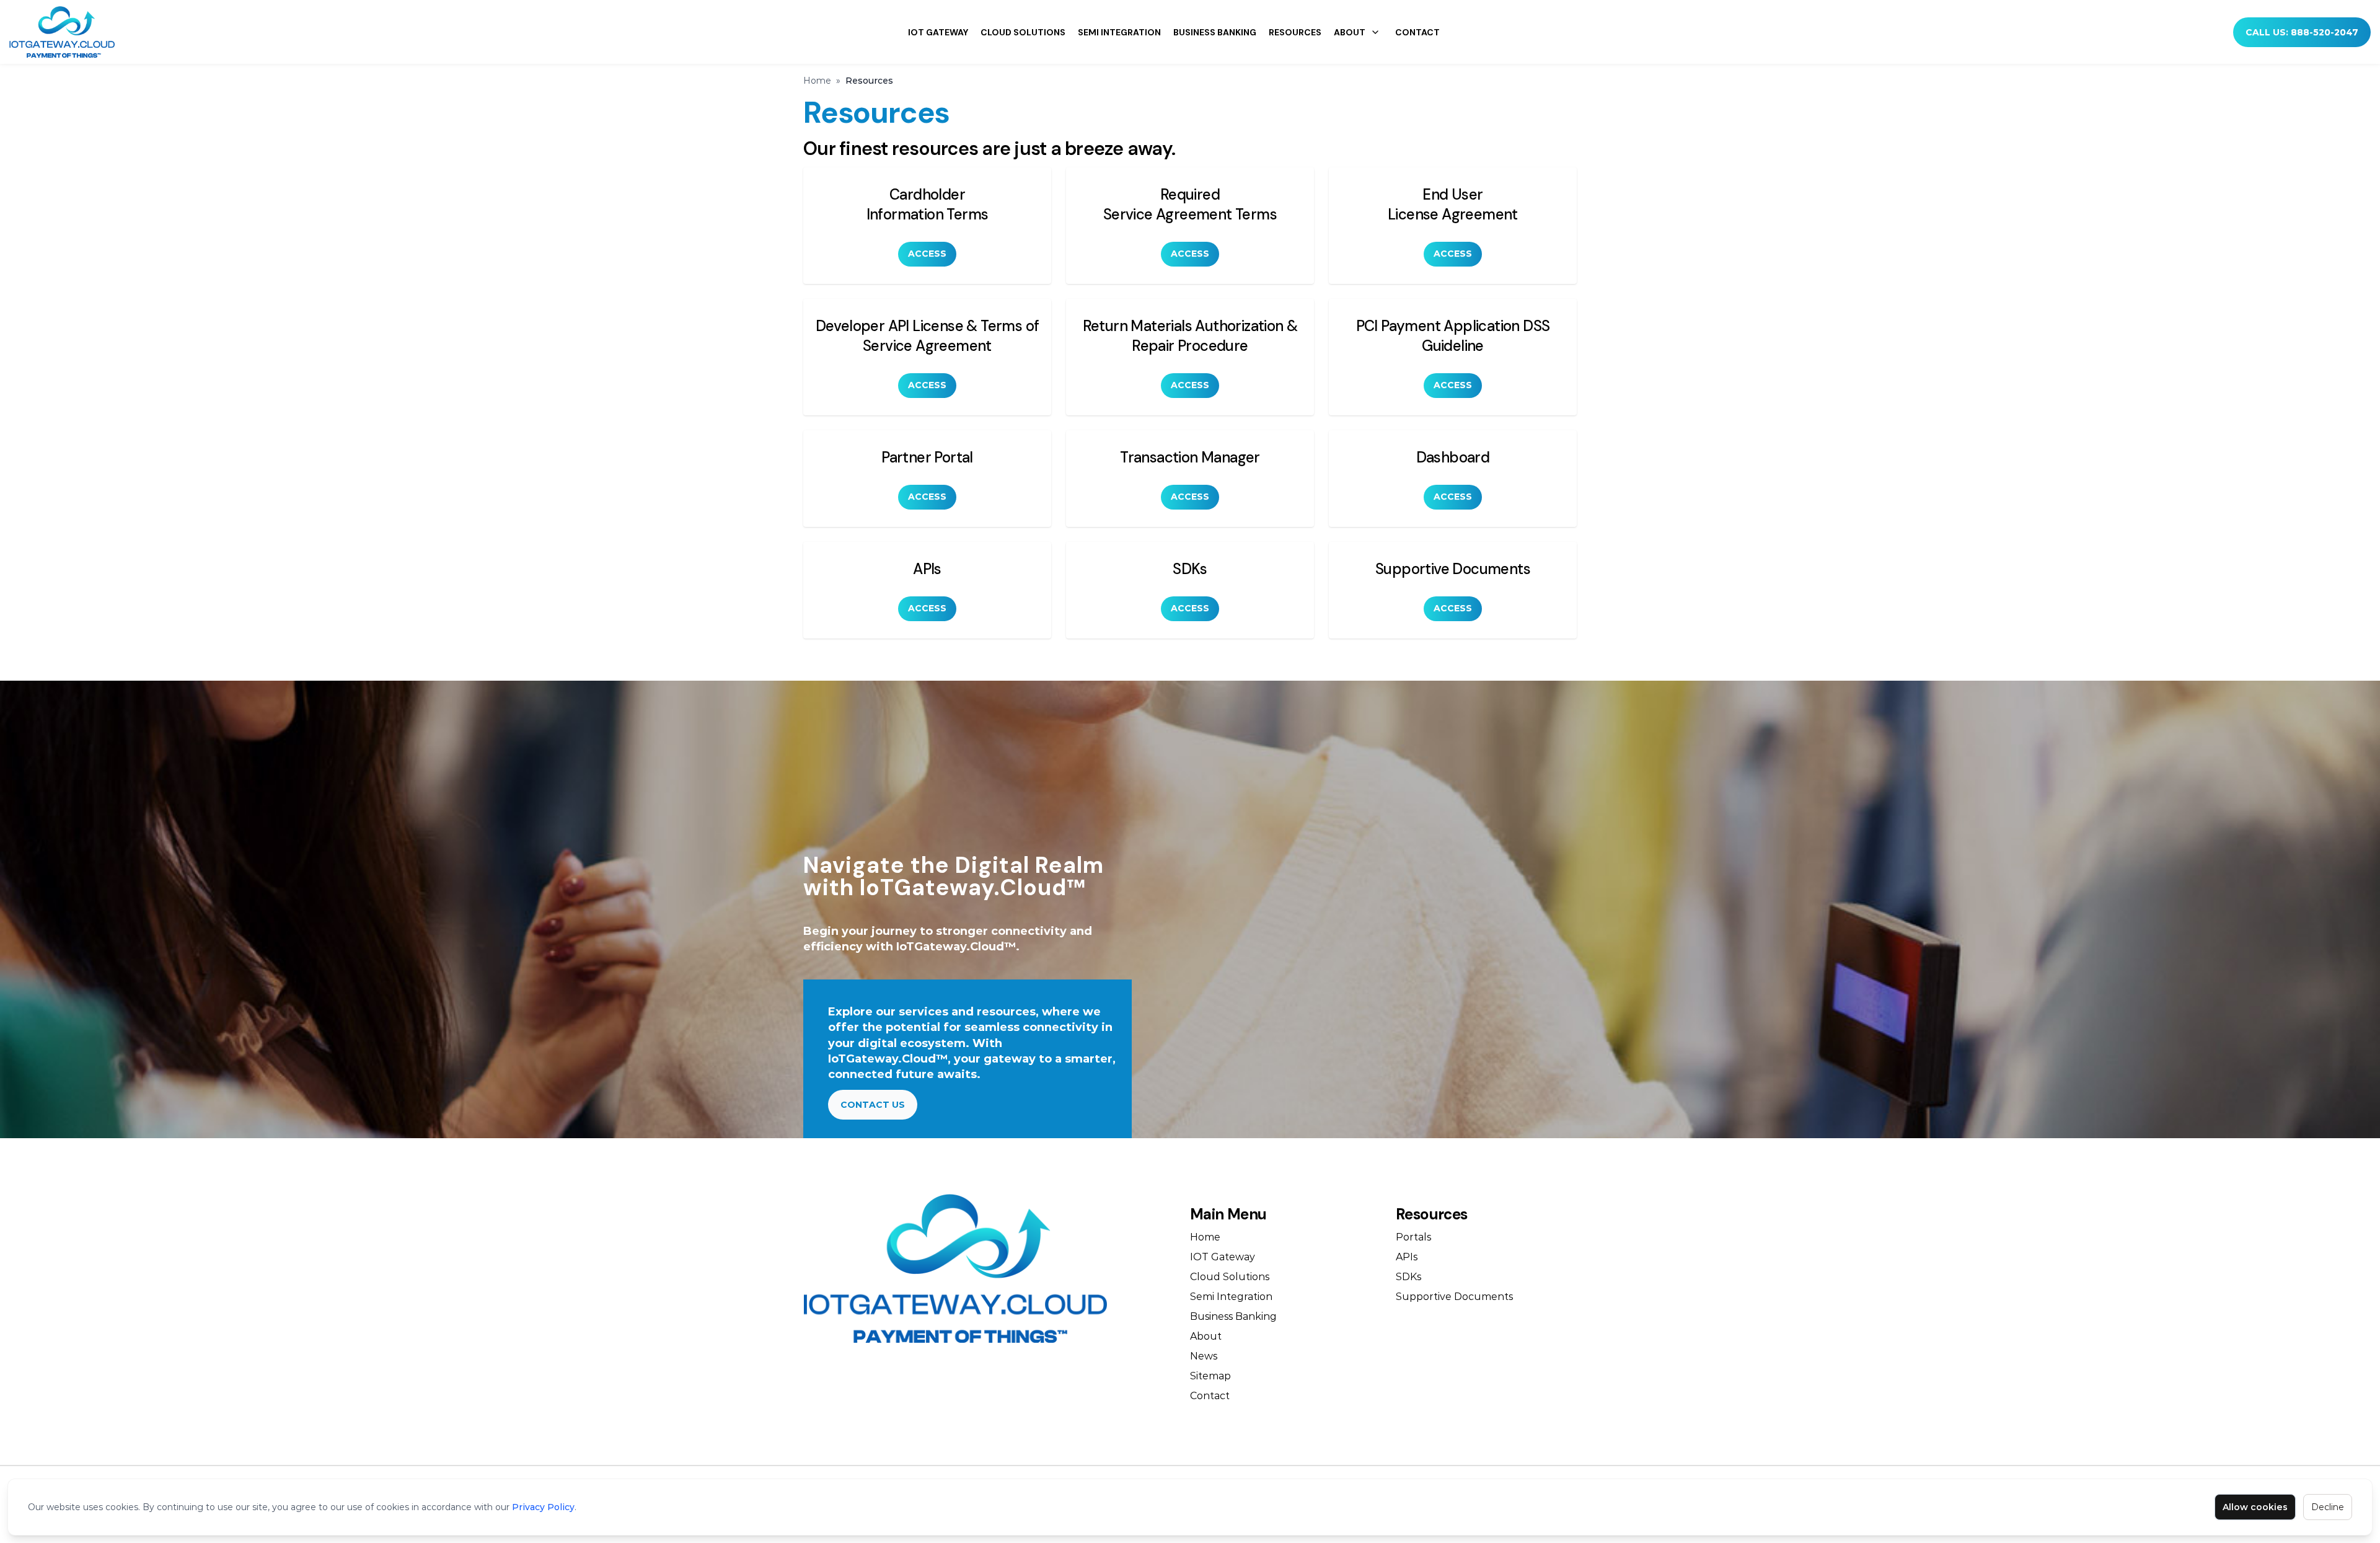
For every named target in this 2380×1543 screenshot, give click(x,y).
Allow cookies (2255, 1507)
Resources (1295, 32)
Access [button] (927, 254)
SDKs (1408, 1277)
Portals (1413, 1237)
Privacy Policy (543, 1507)
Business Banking (1215, 32)
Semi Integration (1119, 32)
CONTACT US (873, 1105)
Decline (2328, 1507)
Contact (1417, 32)
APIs (1407, 1257)
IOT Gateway (938, 32)
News (1204, 1356)
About (1350, 32)
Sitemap (1210, 1376)
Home (817, 81)
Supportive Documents (1454, 1297)
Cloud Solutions (1023, 32)
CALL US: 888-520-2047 (2302, 32)
